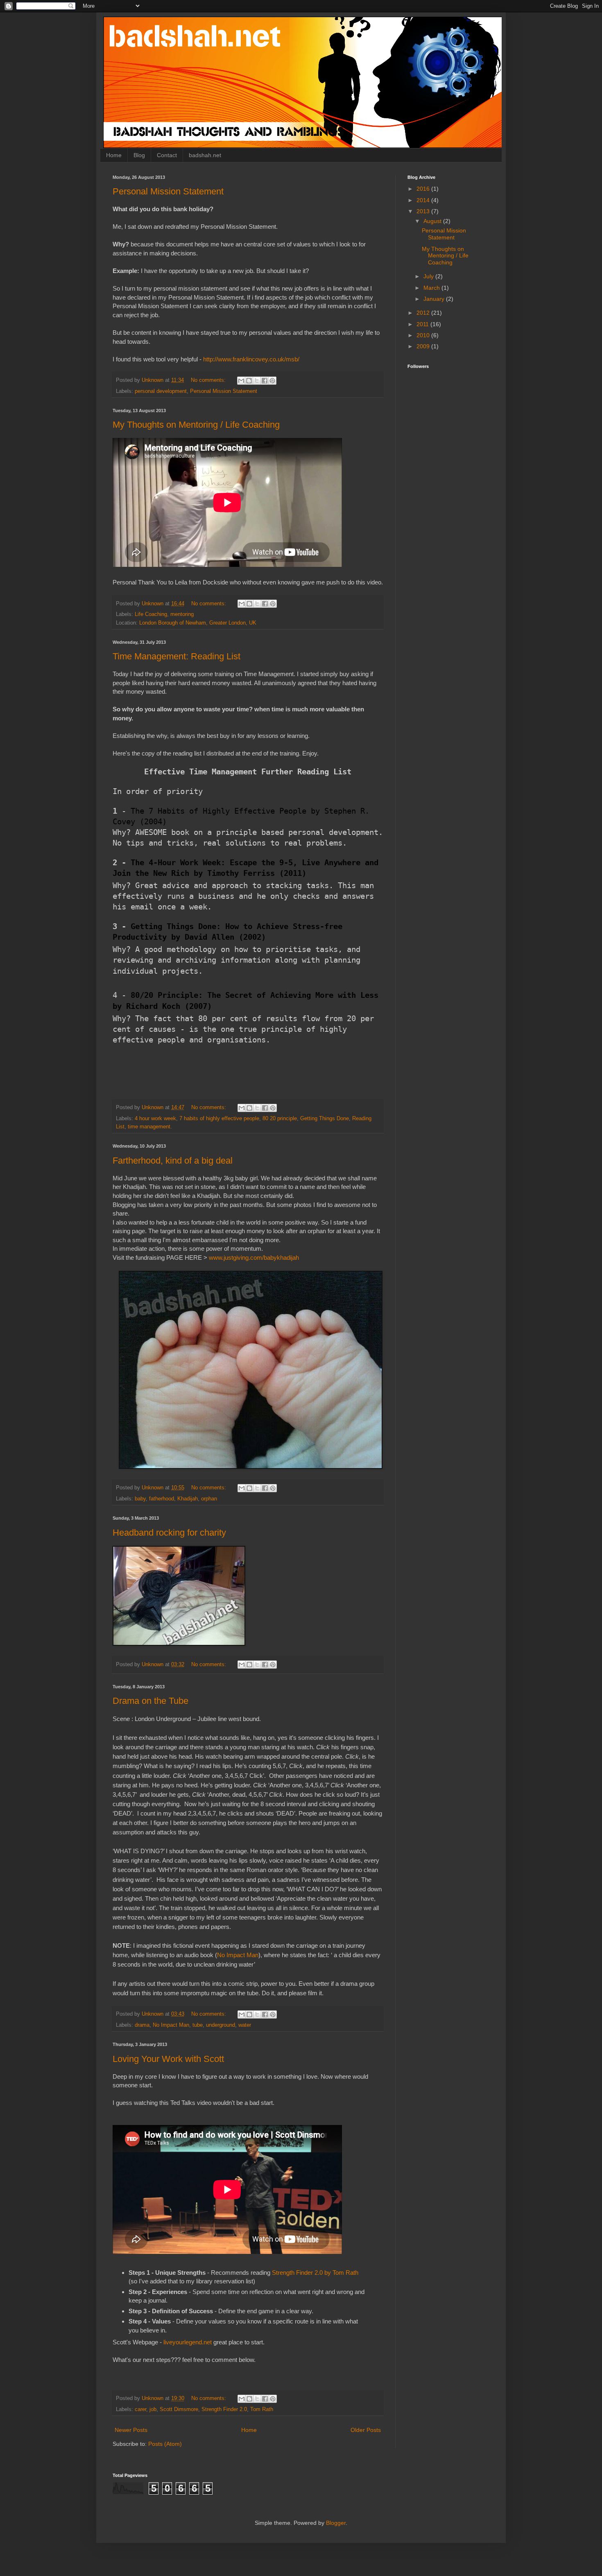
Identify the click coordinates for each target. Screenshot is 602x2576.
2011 (423, 324)
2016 (424, 189)
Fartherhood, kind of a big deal (173, 1161)
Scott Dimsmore (179, 2409)
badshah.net (205, 155)
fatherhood (162, 1499)
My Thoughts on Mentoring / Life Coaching (196, 425)
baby (140, 1499)
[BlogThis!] (249, 381)
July (429, 276)
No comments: (209, 380)
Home (114, 155)
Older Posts (366, 2430)
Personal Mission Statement (168, 191)
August (433, 221)
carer (140, 2409)
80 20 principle (280, 1119)
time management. (150, 1127)
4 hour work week (155, 1119)
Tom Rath (262, 2409)
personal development (161, 391)
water (245, 2025)
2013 (424, 211)
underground (221, 2025)
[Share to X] (257, 381)
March (432, 288)
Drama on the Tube (150, 1701)
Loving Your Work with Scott (168, 2059)
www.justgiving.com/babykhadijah (255, 1258)
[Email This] (241, 381)
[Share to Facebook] (265, 381)
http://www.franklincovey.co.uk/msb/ (251, 359)
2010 (424, 335)
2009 (424, 346)
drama (142, 2025)
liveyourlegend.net (188, 2342)
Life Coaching (151, 614)
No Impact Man (238, 1955)
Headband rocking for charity (169, 1533)
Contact (167, 155)
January (435, 299)
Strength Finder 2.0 (224, 2409)
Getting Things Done (325, 1119)
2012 (424, 313)
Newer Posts (131, 2430)
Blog (139, 155)
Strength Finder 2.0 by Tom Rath (315, 2273)
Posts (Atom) (165, 2444)
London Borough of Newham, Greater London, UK (198, 623)
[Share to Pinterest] (272, 381)
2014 (424, 200)
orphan (209, 1499)
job (153, 2409)
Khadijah (188, 1499)
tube (198, 2025)
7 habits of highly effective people (219, 1119)
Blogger (336, 2523)
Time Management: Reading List (177, 656)
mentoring (182, 614)
